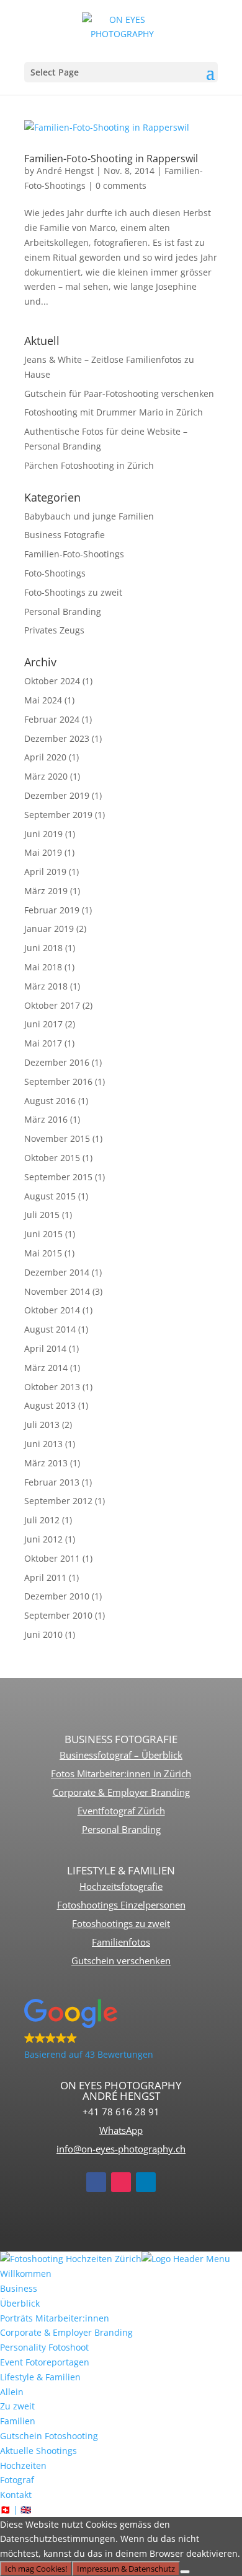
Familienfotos (121, 1942)
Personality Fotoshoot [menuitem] (44, 2347)
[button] (121, 2030)
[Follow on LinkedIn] (146, 2182)
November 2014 (57, 1291)
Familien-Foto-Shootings (74, 554)
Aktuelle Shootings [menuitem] (38, 2451)
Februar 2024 (52, 719)
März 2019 (46, 891)
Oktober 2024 (52, 681)
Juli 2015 (42, 1215)
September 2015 (58, 1177)
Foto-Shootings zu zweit (73, 592)
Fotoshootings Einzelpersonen (121, 1905)
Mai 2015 (43, 1253)
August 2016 (50, 1101)
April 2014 (45, 1348)
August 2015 (50, 1196)
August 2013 (50, 1405)
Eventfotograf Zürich (121, 1811)
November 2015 (57, 1138)
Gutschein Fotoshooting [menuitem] (49, 2436)
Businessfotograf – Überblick (121, 1755)
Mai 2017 (43, 1043)
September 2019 (58, 815)
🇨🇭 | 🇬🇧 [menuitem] (16, 2509)
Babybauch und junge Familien (89, 516)
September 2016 (58, 1081)
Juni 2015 (43, 1234)
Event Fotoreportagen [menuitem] (45, 2362)
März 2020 (46, 776)
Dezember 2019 (57, 795)
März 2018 (46, 986)
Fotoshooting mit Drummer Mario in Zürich (114, 412)
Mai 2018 (43, 967)
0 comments (121, 185)
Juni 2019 (43, 834)
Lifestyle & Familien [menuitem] (40, 2377)
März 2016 (46, 1119)
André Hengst (65, 171)
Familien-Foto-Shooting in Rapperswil (111, 159)
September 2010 (58, 1615)
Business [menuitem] (19, 2288)
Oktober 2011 (52, 1558)
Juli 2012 (42, 1520)
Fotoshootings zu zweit (121, 1923)
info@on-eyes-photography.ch (121, 2149)
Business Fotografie (65, 535)
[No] (185, 2572)
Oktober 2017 (52, 1005)
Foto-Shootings (55, 573)
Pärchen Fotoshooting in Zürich (89, 465)
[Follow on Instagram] (121, 2182)
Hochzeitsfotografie (121, 1886)
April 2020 (45, 757)
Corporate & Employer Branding (121, 1792)
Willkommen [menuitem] (26, 2274)
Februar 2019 (52, 910)
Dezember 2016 (57, 1062)
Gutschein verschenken (121, 1960)
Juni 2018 (43, 948)
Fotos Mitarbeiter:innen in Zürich (121, 1773)
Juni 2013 (43, 1444)
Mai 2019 (43, 852)
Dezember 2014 (57, 1272)
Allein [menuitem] (12, 2392)
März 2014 (46, 1368)
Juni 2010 (43, 1634)
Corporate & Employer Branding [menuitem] (66, 2332)
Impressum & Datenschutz (126, 2569)
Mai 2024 (43, 700)
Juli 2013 (42, 1425)
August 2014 (50, 1329)
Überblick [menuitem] (20, 2303)
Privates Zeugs (54, 630)
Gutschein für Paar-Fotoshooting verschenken (119, 394)
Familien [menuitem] (18, 2421)
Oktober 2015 (52, 1158)
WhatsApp (121, 2130)
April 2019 (45, 872)
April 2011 (45, 1577)
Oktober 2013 (52, 1387)
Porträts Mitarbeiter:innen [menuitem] (55, 2318)
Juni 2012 (43, 1539)
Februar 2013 (52, 1482)
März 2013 (46, 1463)
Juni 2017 (43, 1024)
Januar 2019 (49, 929)
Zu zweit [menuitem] (17, 2406)
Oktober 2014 (52, 1310)
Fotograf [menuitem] (17, 2480)
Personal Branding (63, 611)
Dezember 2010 (57, 1596)
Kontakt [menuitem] (16, 2495)
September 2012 (58, 1501)
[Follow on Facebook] (96, 2182)
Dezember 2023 (57, 738)
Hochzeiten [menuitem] (23, 2465)
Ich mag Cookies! (36, 2569)
